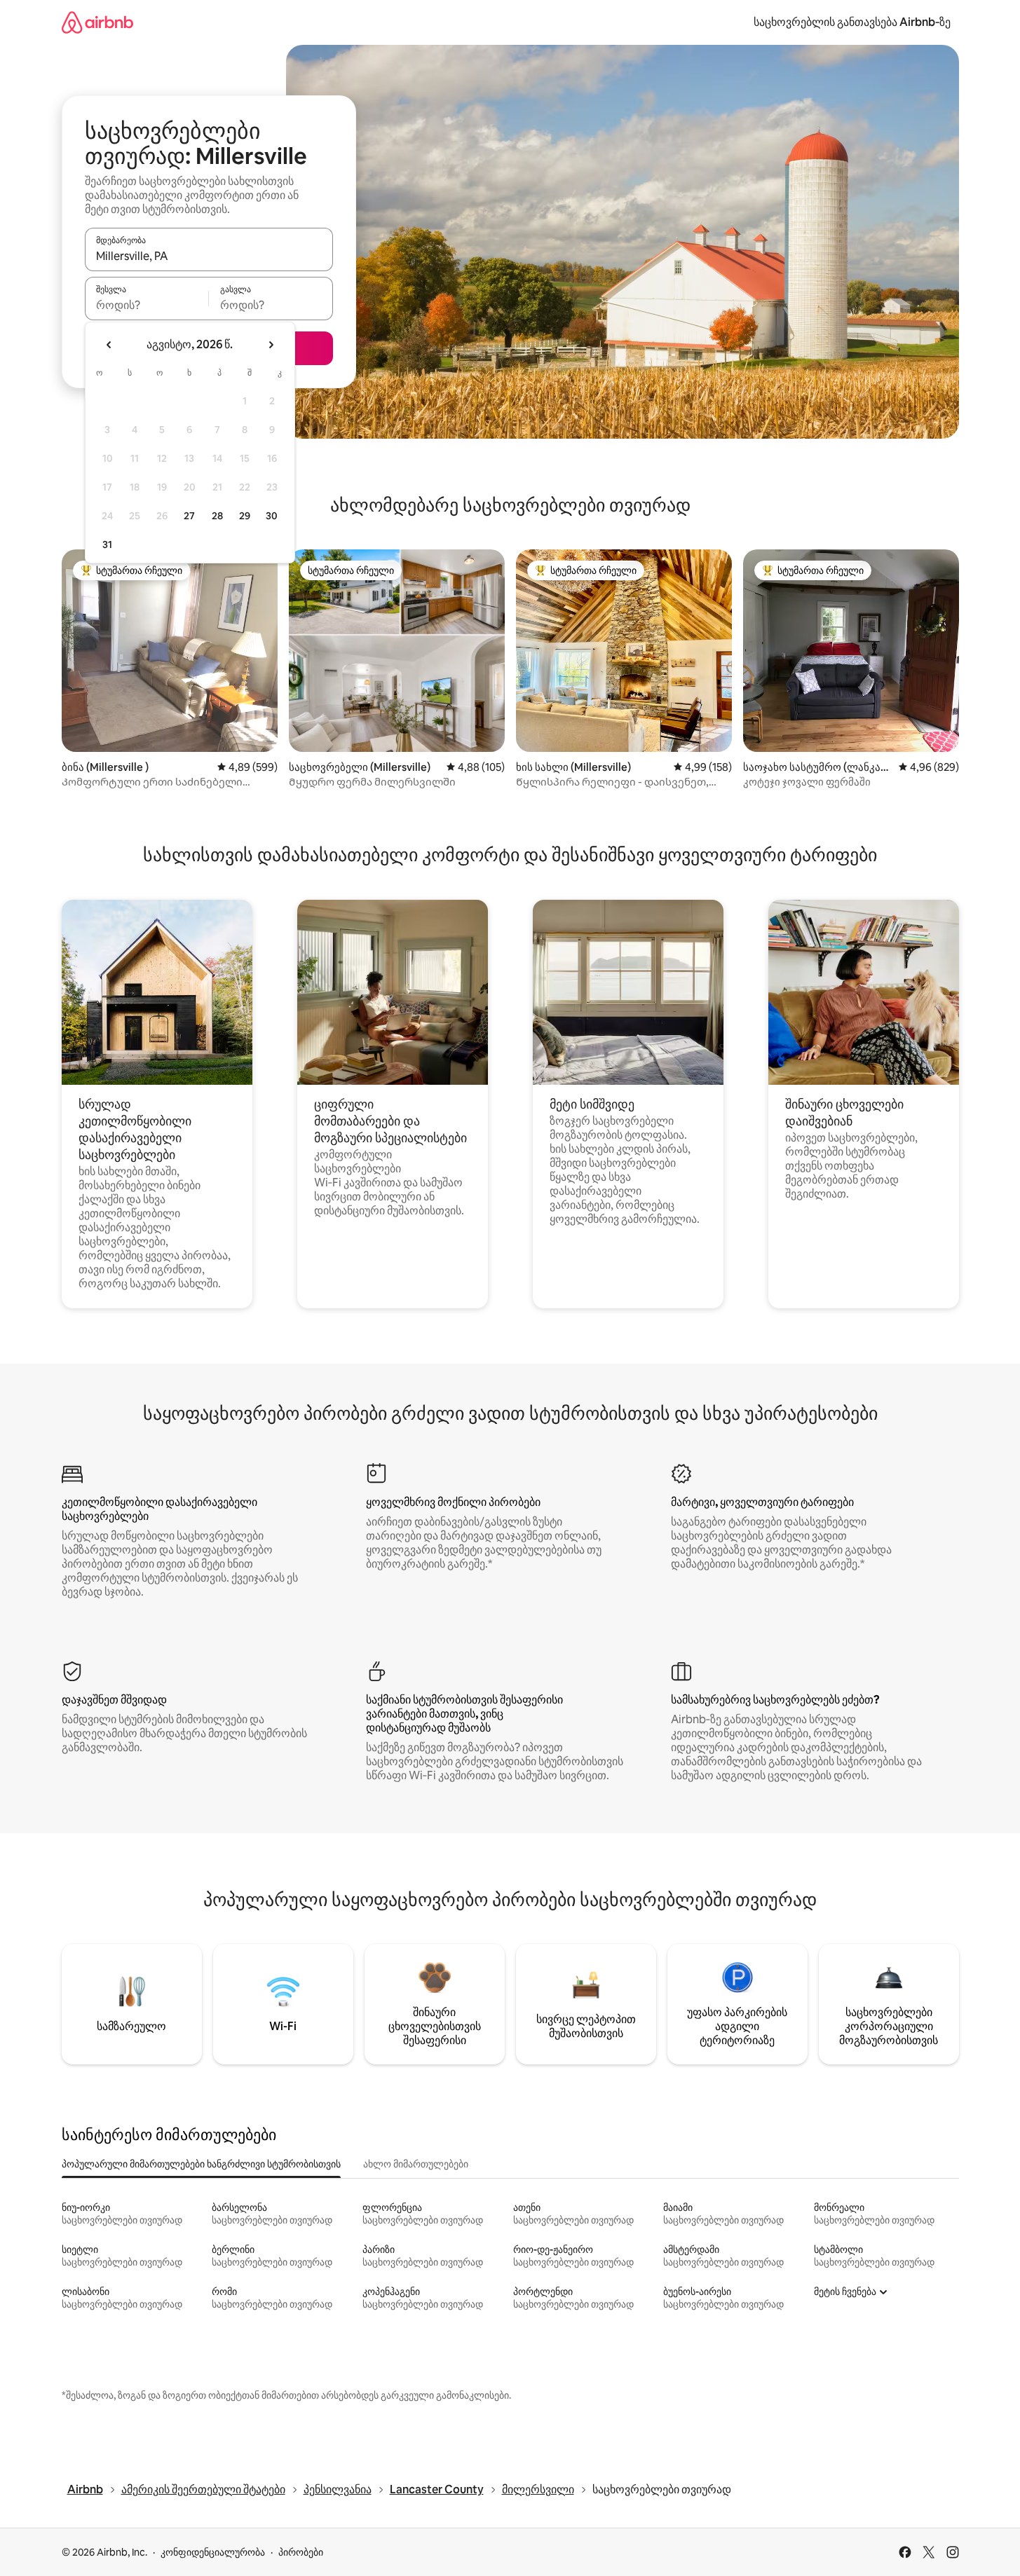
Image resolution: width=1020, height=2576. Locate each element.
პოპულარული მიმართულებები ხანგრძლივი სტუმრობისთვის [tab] (201, 2164)
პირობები (301, 2552)
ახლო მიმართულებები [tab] (416, 2164)
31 (107, 544)
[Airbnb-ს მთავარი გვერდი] (97, 22)
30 (272, 516)
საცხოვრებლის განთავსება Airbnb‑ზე (852, 22)
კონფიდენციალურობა (213, 2552)
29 (245, 516)
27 (189, 516)
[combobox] (209, 256)
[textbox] (147, 305)
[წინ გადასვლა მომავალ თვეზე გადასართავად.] (271, 345)
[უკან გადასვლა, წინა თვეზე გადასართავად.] (109, 345)
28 (217, 516)
